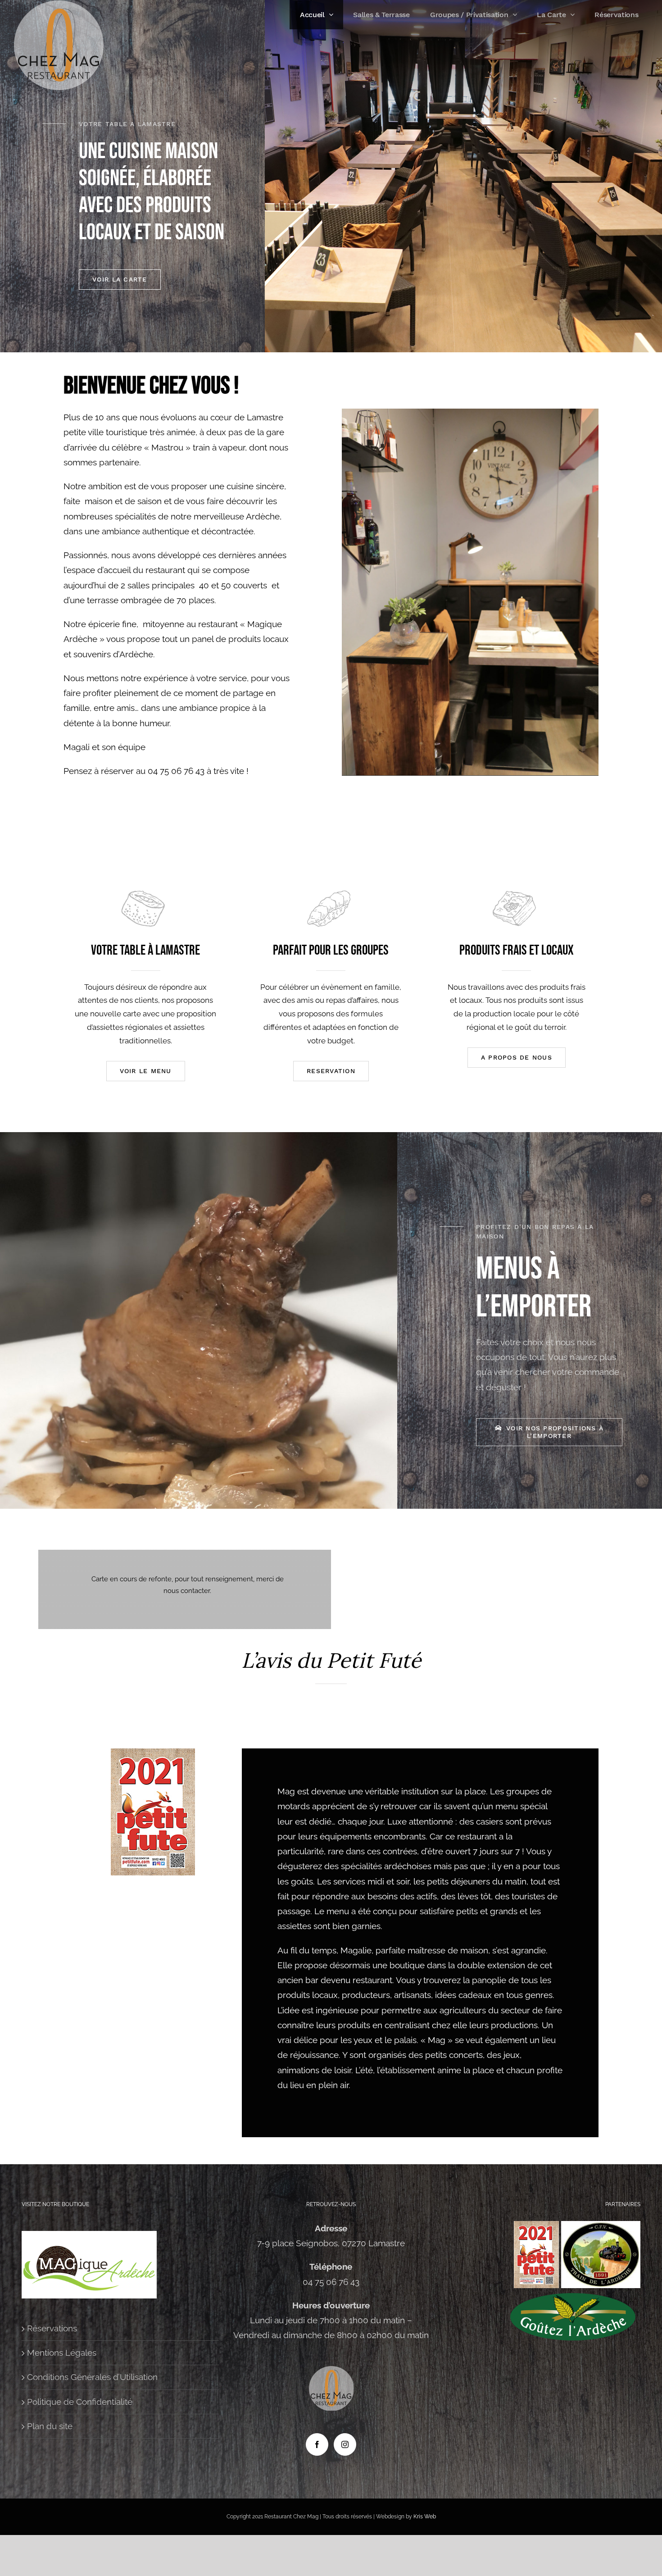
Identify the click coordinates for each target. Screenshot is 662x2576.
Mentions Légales (62, 2353)
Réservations (52, 2328)
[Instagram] (345, 2444)
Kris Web (425, 2517)
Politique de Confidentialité (80, 2402)
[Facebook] (317, 2444)
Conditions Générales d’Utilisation (92, 2377)
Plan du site (50, 2426)
